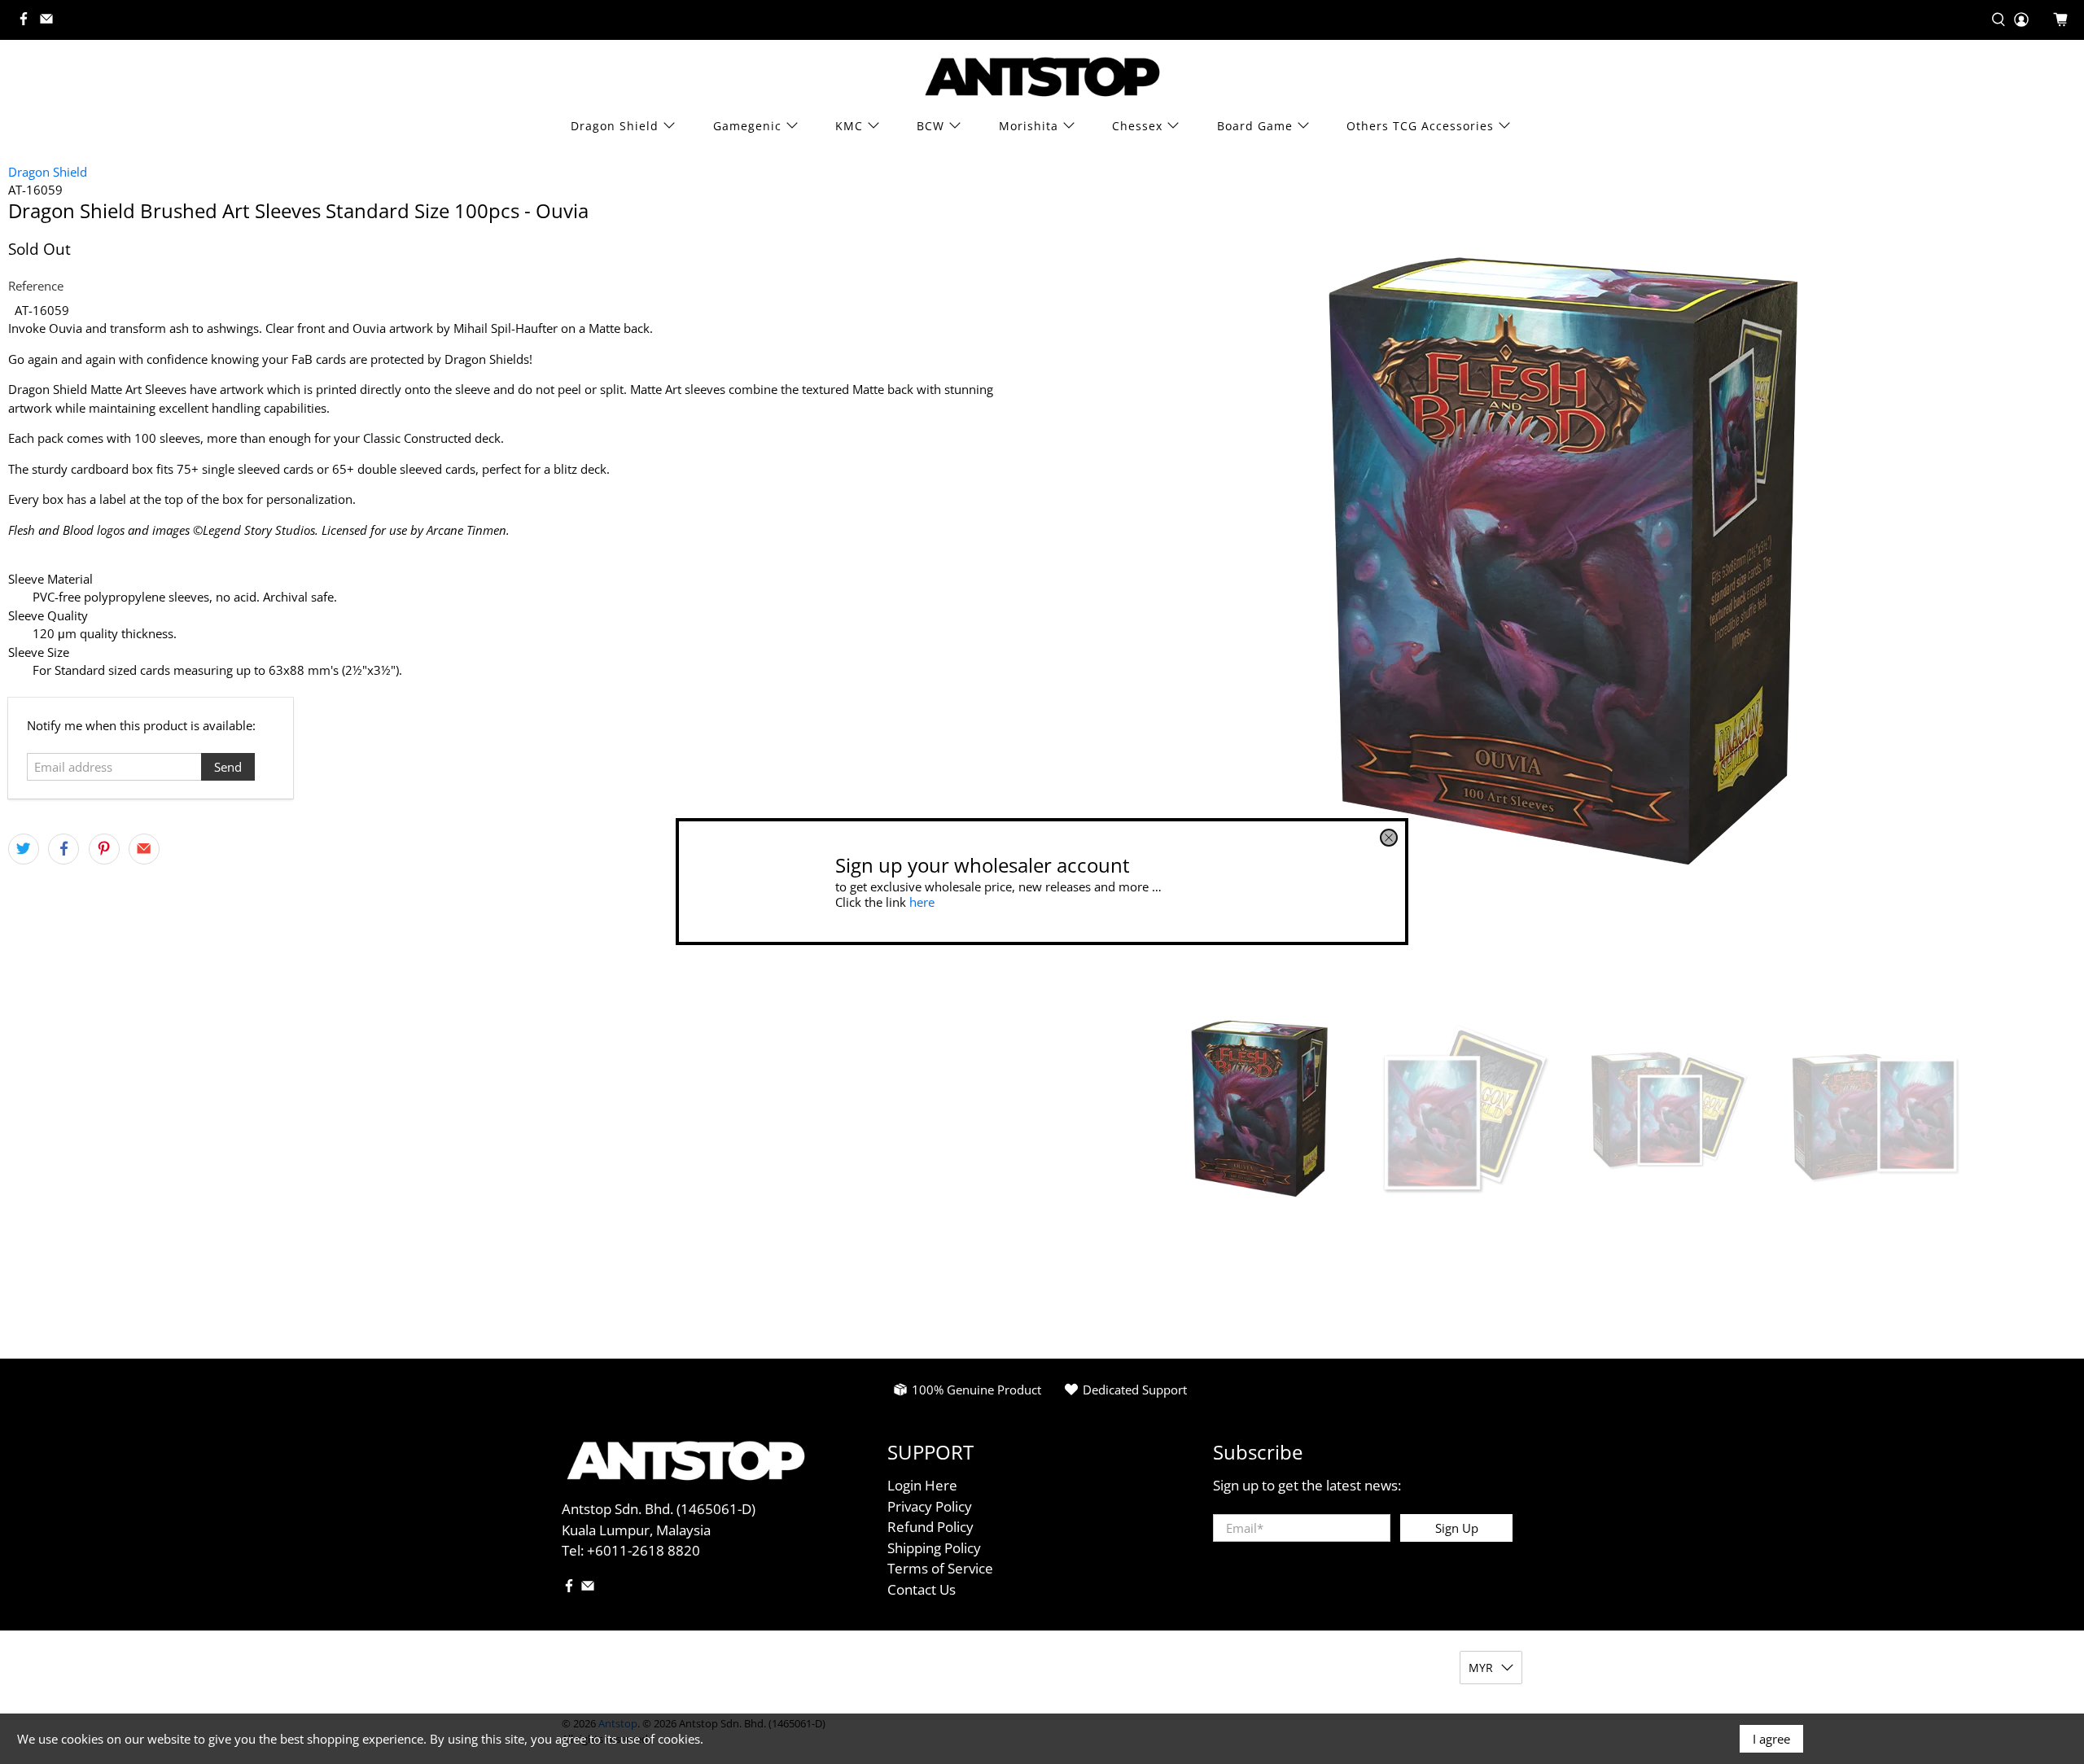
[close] (1389, 838)
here (922, 902)
